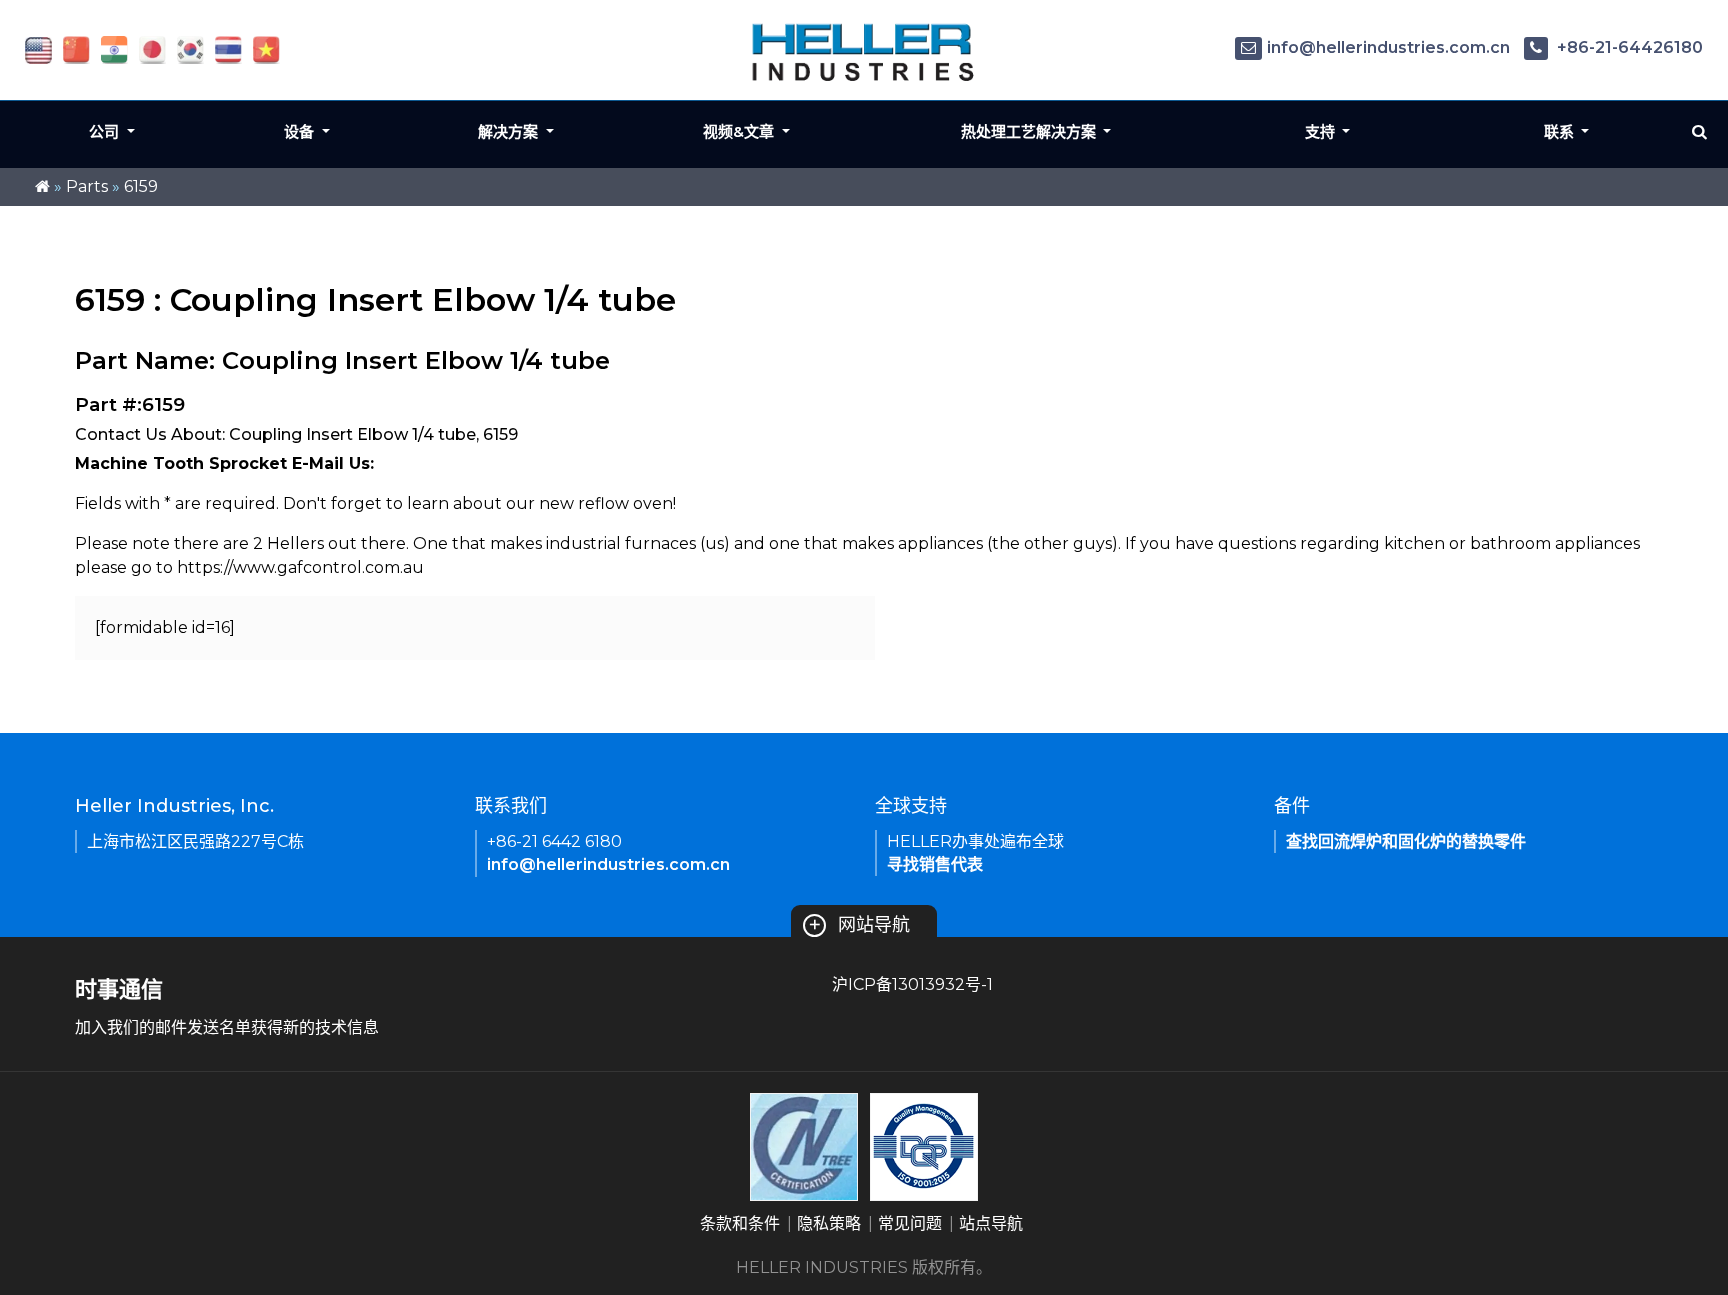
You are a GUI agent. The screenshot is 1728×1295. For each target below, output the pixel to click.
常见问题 (910, 1223)
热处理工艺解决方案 (1030, 131)
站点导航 (991, 1223)
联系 (1561, 131)
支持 (1322, 131)
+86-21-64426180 (1628, 47)
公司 (106, 131)
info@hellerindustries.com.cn (1388, 47)
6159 (141, 186)
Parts (87, 186)
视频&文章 (740, 131)
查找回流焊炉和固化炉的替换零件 (1406, 841)
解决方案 (510, 131)
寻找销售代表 (935, 864)
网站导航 (859, 925)
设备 (301, 131)
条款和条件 (740, 1223)
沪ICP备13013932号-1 (912, 984)
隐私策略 (829, 1223)
